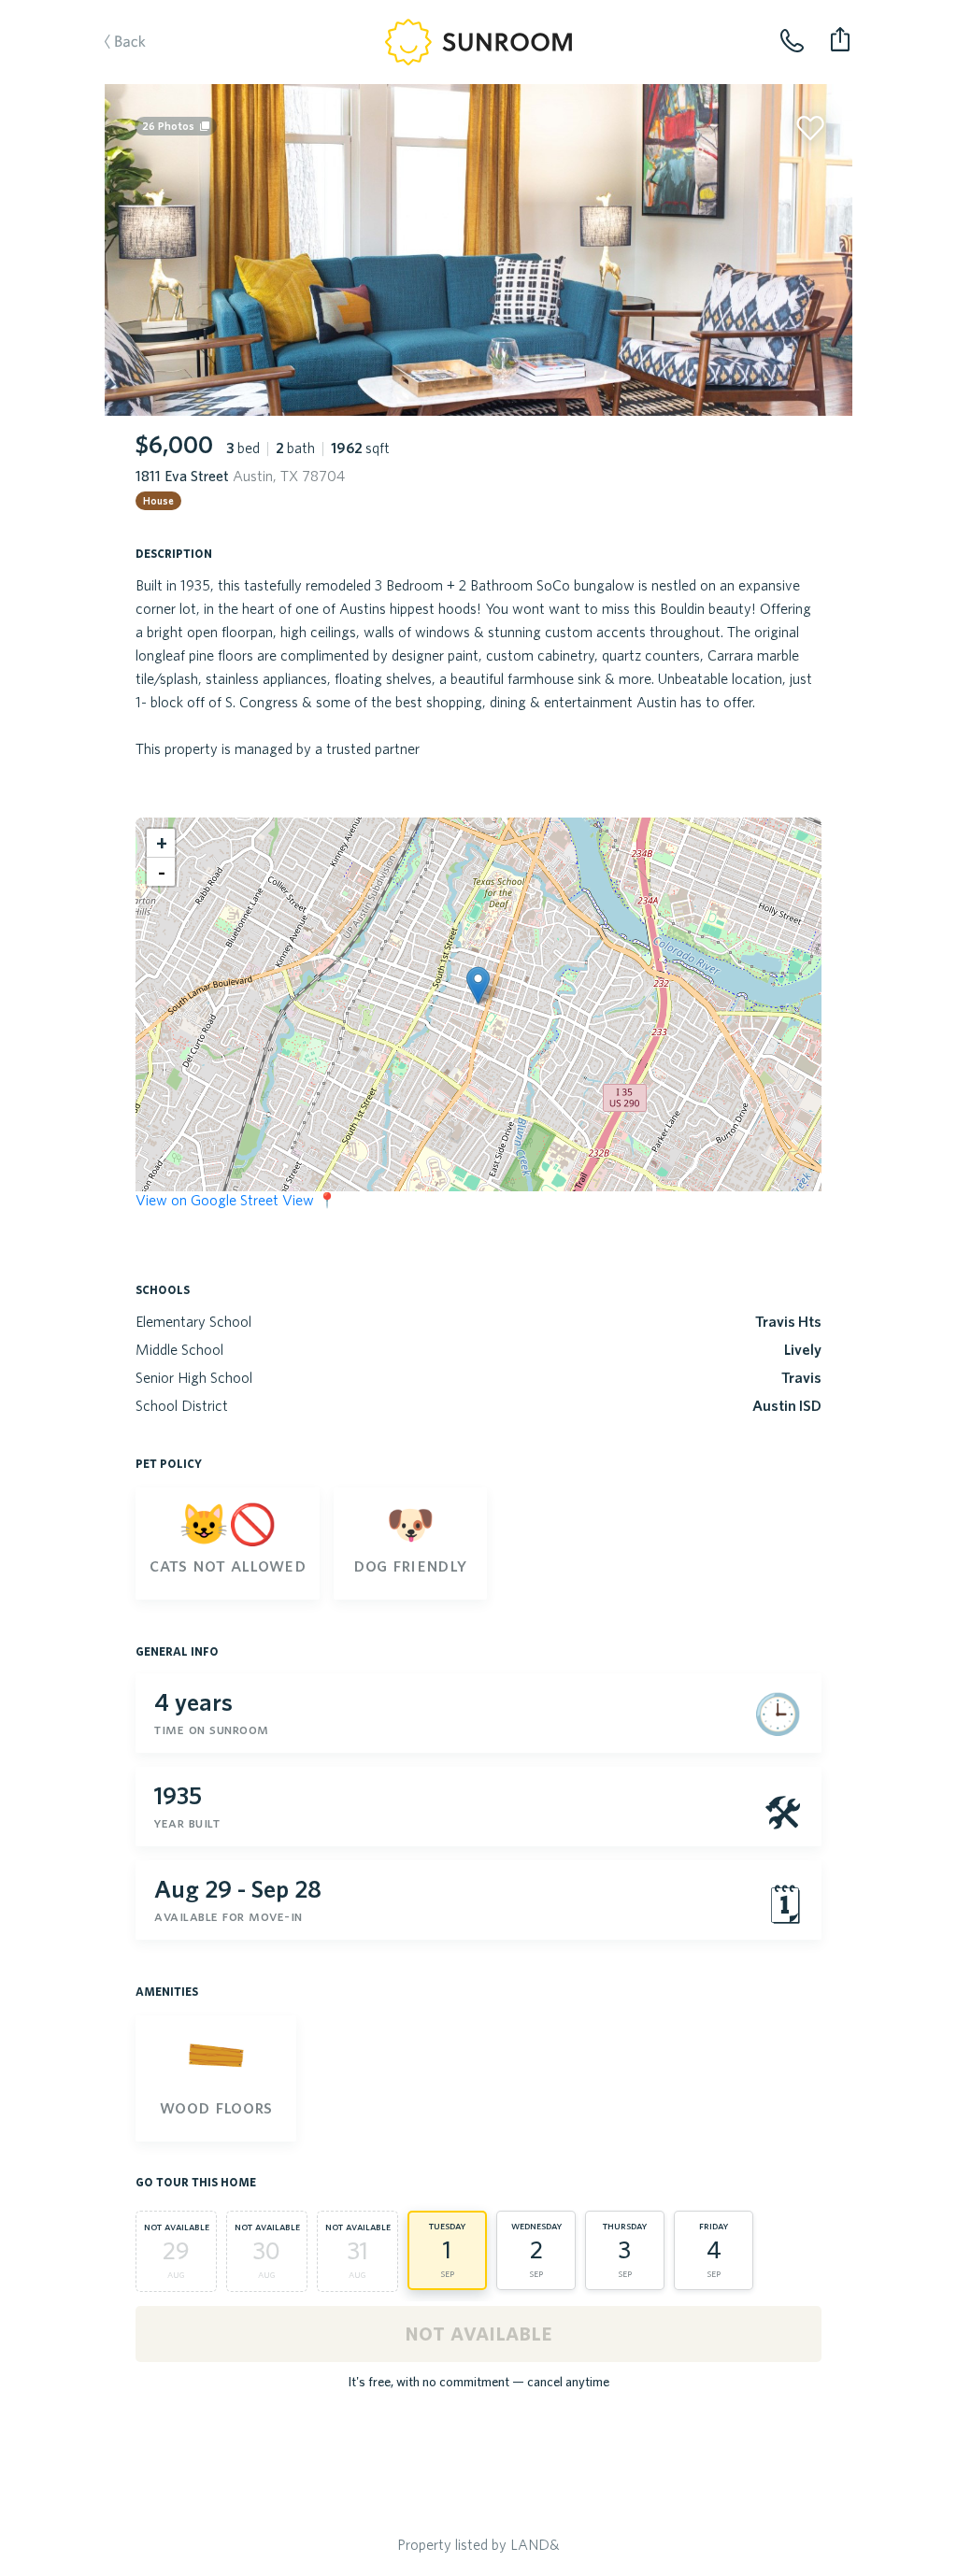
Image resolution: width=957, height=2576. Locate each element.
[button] (478, 985)
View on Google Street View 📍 (236, 1200)
